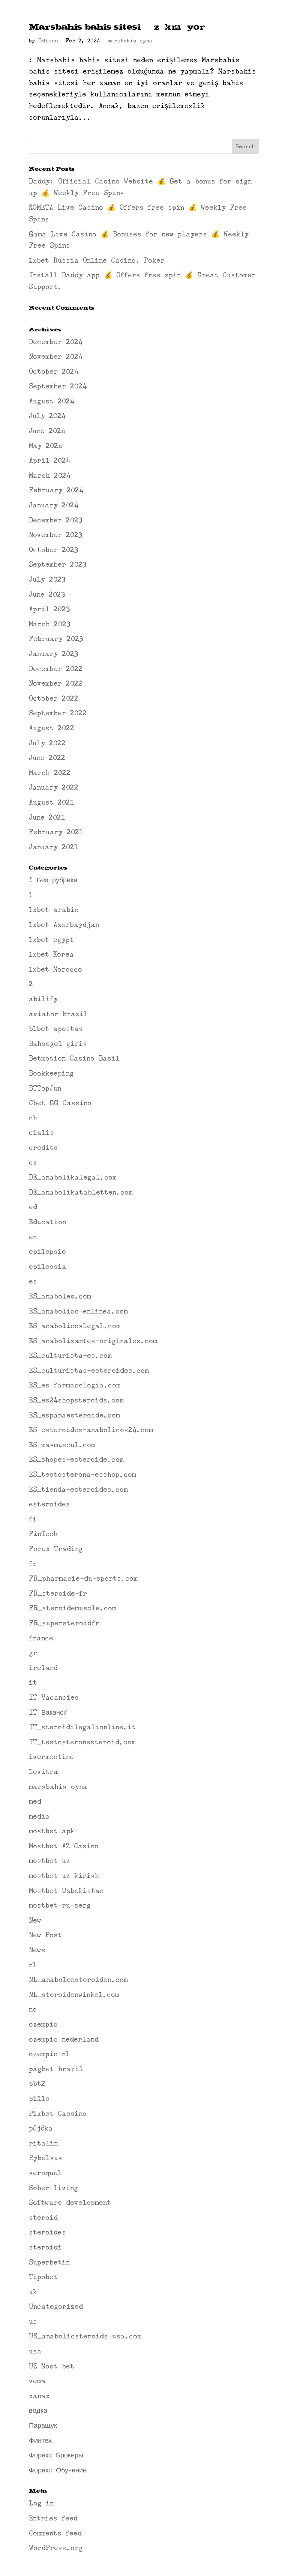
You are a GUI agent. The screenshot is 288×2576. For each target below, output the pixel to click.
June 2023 (47, 594)
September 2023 (58, 564)
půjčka (41, 2128)
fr (33, 1564)
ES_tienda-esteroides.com (78, 1490)
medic (39, 1816)
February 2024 (56, 490)
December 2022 (56, 669)
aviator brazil (58, 1014)
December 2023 (55, 520)
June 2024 (47, 431)
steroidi (45, 2247)
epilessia (48, 1267)
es (33, 1281)
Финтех (40, 2441)
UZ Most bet (52, 2366)
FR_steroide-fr (58, 1593)
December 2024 (56, 342)
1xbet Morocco (55, 969)
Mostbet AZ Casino (64, 1846)
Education (47, 1222)
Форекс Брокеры (56, 2455)
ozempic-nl (49, 2054)
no (33, 2009)
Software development (70, 2203)
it (33, 1682)
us (33, 2322)
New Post (45, 1935)
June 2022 (47, 758)
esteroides (49, 1504)
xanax (39, 2396)
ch (33, 1118)
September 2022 (58, 713)
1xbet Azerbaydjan (64, 925)
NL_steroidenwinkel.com (74, 1995)
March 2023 (49, 624)
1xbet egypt (51, 940)
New (35, 1920)
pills (39, 2099)
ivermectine (51, 1757)
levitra (43, 1772)
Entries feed (53, 2518)
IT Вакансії (48, 1712)
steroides (47, 2232)
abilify (43, 999)
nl (33, 1965)
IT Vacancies (54, 1697)
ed (33, 1207)
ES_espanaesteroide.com (74, 1415)
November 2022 (56, 683)
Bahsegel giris (58, 1044)
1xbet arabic (54, 910)
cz (33, 1163)
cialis (41, 1133)
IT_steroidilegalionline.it (82, 1727)
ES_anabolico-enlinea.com (78, 1311)
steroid (43, 2218)
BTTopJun (45, 1088)
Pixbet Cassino (58, 2114)
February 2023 (56, 639)
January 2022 (54, 787)
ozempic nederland (64, 2039)
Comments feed (55, 2533)
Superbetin (49, 2262)
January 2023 (53, 654)
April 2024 (49, 460)
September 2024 (58, 386)
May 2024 (46, 446)
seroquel (45, 2173)
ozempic (43, 2024)
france (41, 1638)
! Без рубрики (53, 880)
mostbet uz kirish (64, 1876)
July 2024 (47, 416)
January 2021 (53, 847)
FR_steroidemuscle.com (73, 1608)
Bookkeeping (51, 1073)
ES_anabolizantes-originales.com (93, 1341)
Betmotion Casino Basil (74, 1058)
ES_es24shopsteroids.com (76, 1400)
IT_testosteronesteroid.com (82, 1742)
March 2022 (50, 773)
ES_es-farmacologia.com (75, 1385)
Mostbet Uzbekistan (66, 1891)
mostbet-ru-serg (60, 1905)
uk (33, 2292)
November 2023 (55, 535)
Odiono (48, 41)
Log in (41, 2503)
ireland (43, 1668)
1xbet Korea (51, 954)
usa (35, 2351)
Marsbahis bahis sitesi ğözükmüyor (117, 26)
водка (38, 2410)
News (37, 1950)
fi (33, 1519)
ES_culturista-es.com (70, 1356)
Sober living (53, 2188)
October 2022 (54, 698)
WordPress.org (56, 2548)
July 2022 (47, 743)
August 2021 (51, 802)
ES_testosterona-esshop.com (82, 1475)
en (33, 1237)
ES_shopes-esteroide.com (76, 1460)
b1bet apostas (56, 1029)
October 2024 (54, 372)
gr (33, 1653)
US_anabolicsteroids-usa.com (85, 2336)
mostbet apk (52, 1831)
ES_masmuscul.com (62, 1445)
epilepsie (47, 1252)
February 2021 (56, 832)
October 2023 (53, 550)
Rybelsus (46, 2158)
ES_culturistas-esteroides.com (89, 1371)
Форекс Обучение (58, 2470)
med (35, 1801)
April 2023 (49, 609)
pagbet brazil (56, 2069)
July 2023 (47, 579)
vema (37, 2381)
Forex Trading (56, 1549)
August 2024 (52, 401)
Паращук (43, 2426)
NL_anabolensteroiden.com (78, 1980)
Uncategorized (56, 2307)
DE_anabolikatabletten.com (81, 1192)
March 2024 (50, 475)
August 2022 (52, 728)
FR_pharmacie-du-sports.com (83, 1578)
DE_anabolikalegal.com (73, 1177)
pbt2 (37, 2084)
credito (43, 1148)
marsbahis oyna (130, 41)
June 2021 (47, 817)
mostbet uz (49, 1861)
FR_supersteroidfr (64, 1623)
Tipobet (43, 2277)
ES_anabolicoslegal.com (75, 1326)
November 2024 (56, 357)
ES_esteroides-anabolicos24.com (91, 1430)
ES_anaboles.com (60, 1296)
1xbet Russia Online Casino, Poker (97, 260)
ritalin (43, 2143)
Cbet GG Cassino (60, 1103)
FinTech (43, 1534)
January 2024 (54, 505)
